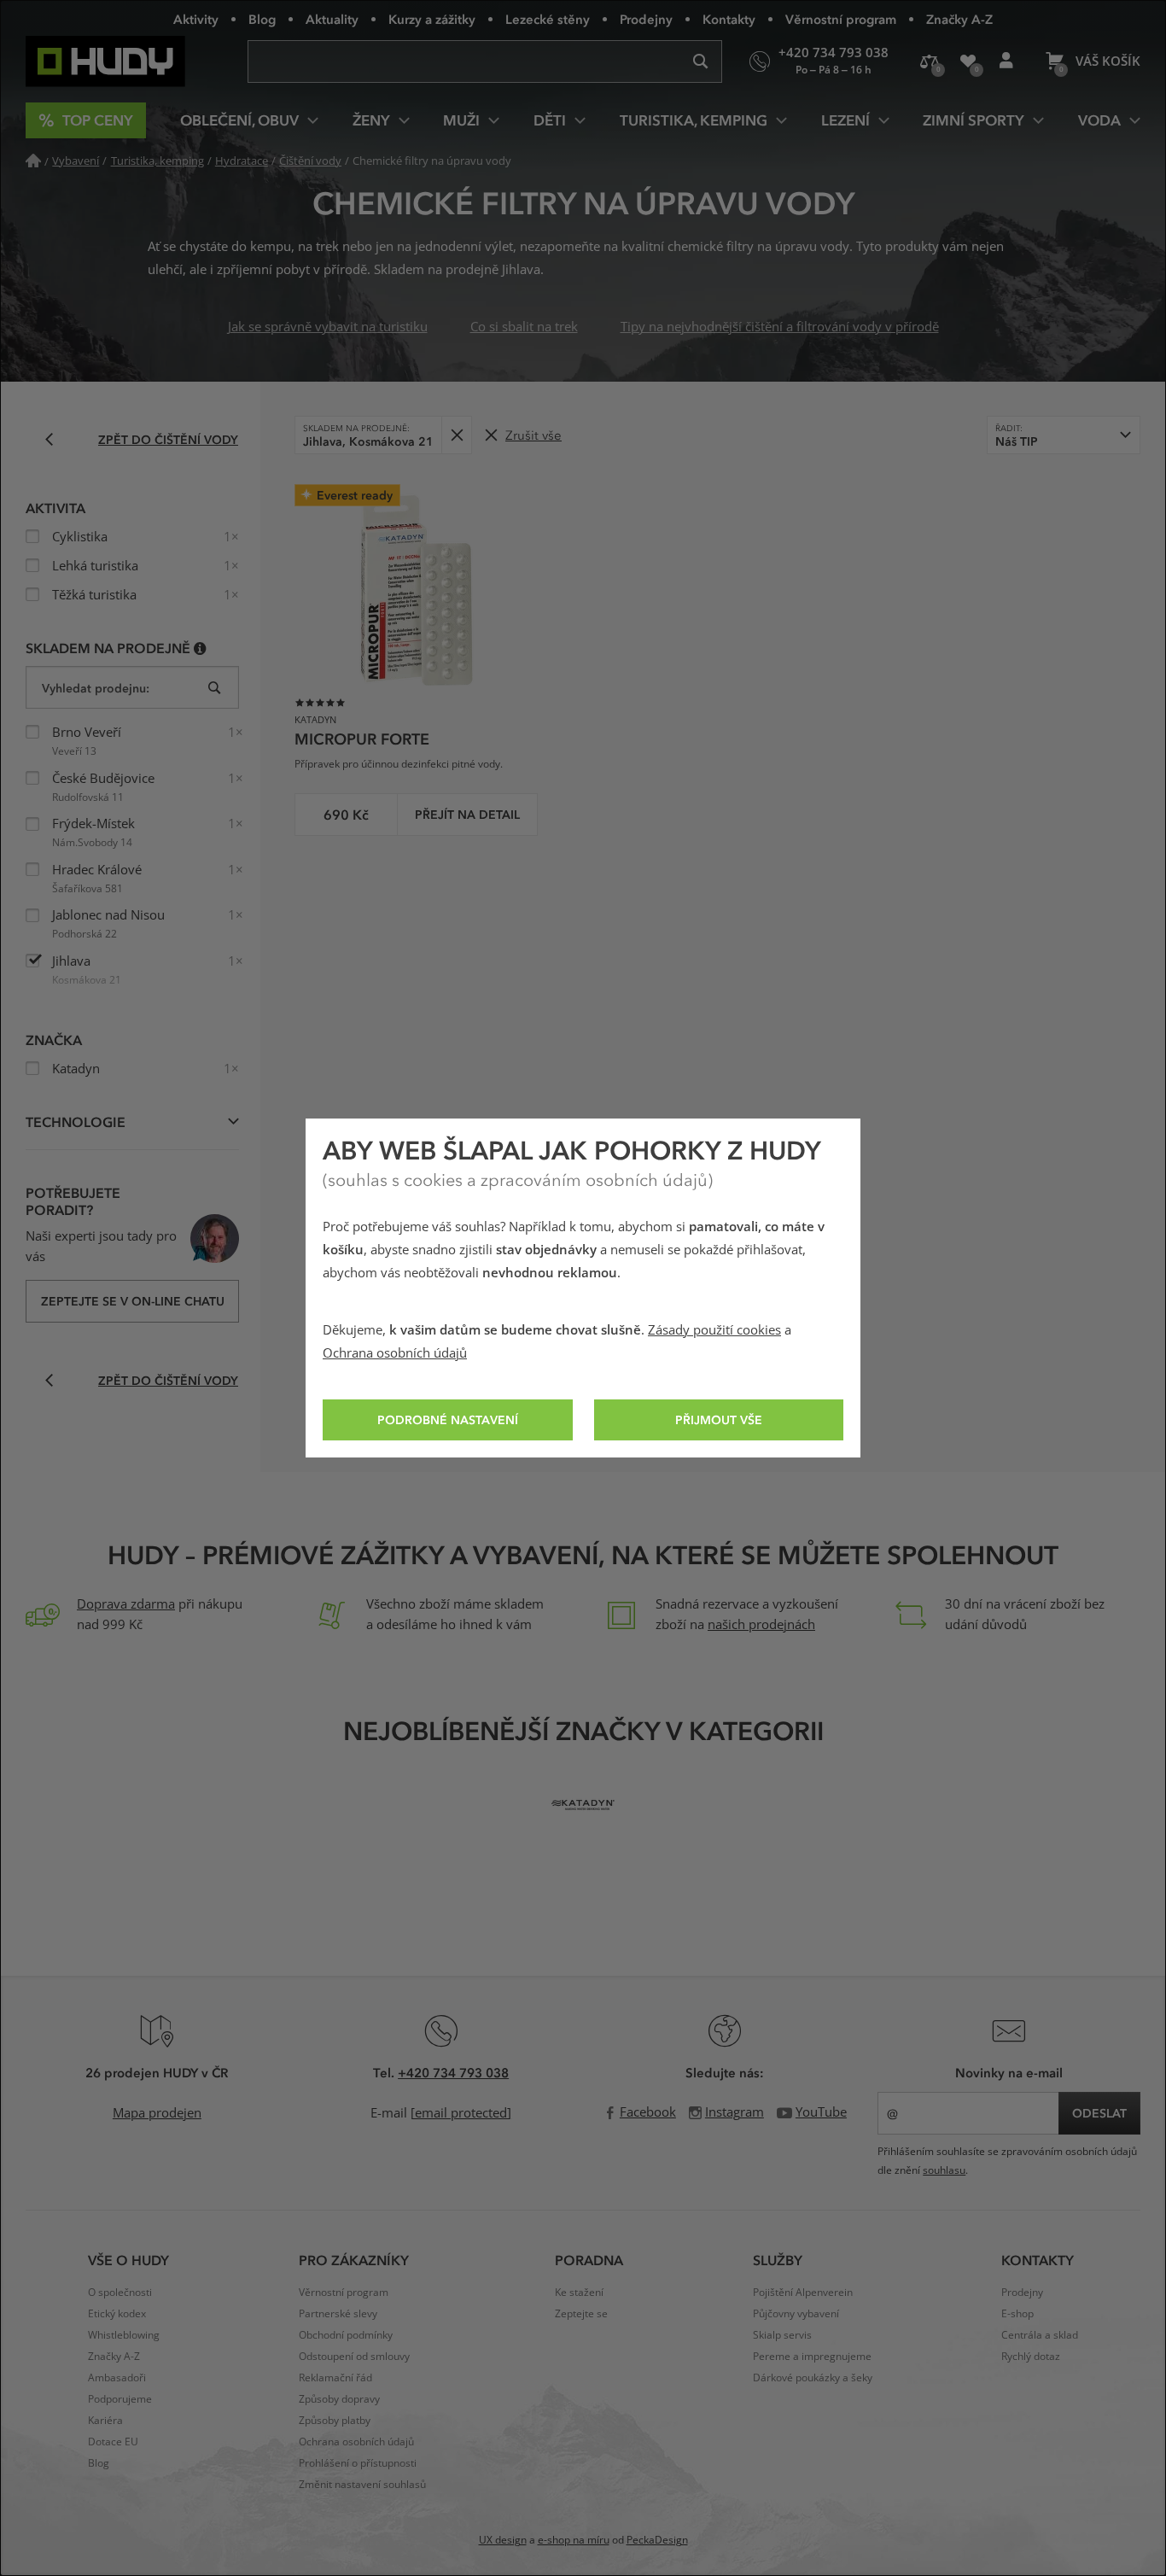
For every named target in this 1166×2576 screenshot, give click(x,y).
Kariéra (105, 2421)
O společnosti (120, 2293)
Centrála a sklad (1040, 2335)
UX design (503, 2540)
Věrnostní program (841, 19)
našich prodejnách (761, 1625)
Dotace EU (113, 2442)
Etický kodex (117, 2314)
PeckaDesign (657, 2540)
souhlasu (944, 2170)
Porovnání (929, 61)
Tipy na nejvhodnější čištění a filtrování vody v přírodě (780, 327)
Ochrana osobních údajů (395, 1353)
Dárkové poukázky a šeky (813, 2378)
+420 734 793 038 (453, 2072)
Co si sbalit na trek (524, 327)
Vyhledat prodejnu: (96, 688)
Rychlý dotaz (1031, 2357)
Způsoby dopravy (339, 2399)
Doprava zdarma (126, 1604)
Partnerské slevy (338, 2314)
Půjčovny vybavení (796, 2314)
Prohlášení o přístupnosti (358, 2463)
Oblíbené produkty (968, 61)
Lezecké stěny (548, 19)
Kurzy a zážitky (432, 19)
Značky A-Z (959, 19)
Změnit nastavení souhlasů (362, 2485)
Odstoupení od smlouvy (354, 2357)
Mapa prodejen (157, 2113)
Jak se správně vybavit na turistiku (328, 327)
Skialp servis (782, 2335)
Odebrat (456, 435)
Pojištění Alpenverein (803, 2293)
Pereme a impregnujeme (812, 2357)
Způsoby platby (335, 2421)
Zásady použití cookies (714, 1330)
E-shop (1017, 2314)
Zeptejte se (581, 2314)
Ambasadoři (117, 2378)
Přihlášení (1006, 61)
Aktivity (196, 19)
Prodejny (646, 19)
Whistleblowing (124, 2335)
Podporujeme (120, 2399)
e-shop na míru (574, 2540)
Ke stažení (579, 2293)
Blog (262, 19)
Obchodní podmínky (346, 2335)
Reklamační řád (335, 2378)
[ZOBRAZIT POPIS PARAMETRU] (200, 648)
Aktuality (332, 19)
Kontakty (729, 19)
